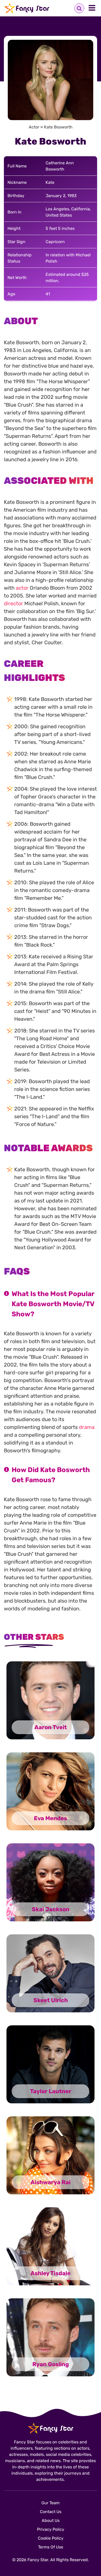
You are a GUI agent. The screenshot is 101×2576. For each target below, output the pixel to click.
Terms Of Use (51, 2547)
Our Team (51, 2503)
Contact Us (51, 2512)
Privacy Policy (51, 2529)
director (13, 603)
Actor (34, 127)
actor (22, 588)
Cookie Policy (51, 2538)
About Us (51, 2520)
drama (87, 1427)
